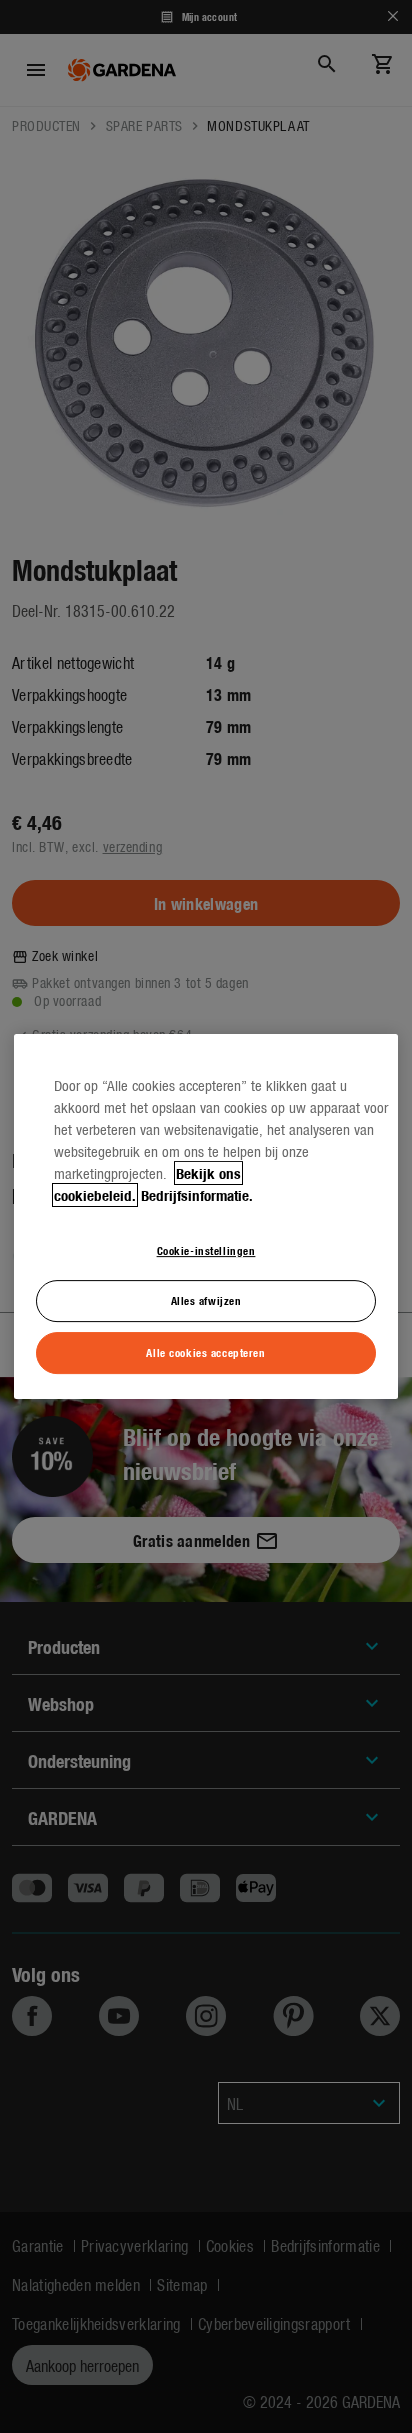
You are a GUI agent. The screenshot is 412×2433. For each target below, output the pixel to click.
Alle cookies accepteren (205, 1352)
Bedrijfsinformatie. (197, 1195)
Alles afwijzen (206, 1301)
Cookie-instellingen (206, 1250)
